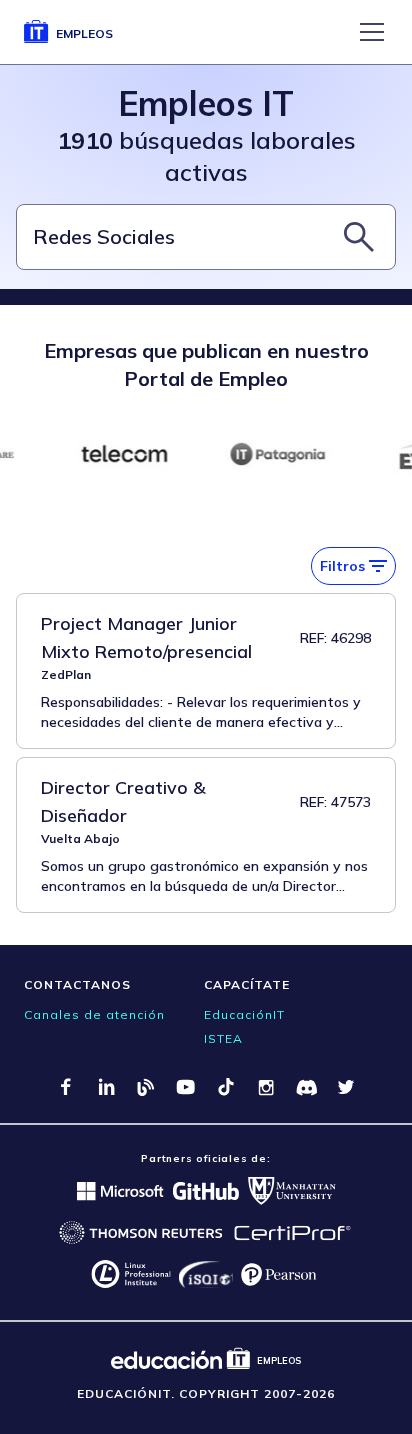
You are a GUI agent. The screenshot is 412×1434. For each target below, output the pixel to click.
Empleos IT (206, 103)
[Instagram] (266, 1087)
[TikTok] (226, 1087)
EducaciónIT (244, 1014)
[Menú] (372, 32)
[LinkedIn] (106, 1087)
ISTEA (223, 1038)
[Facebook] (66, 1087)
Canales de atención (94, 1014)
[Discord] (306, 1087)
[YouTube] (186, 1087)
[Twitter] (346, 1087)
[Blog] (146, 1087)
